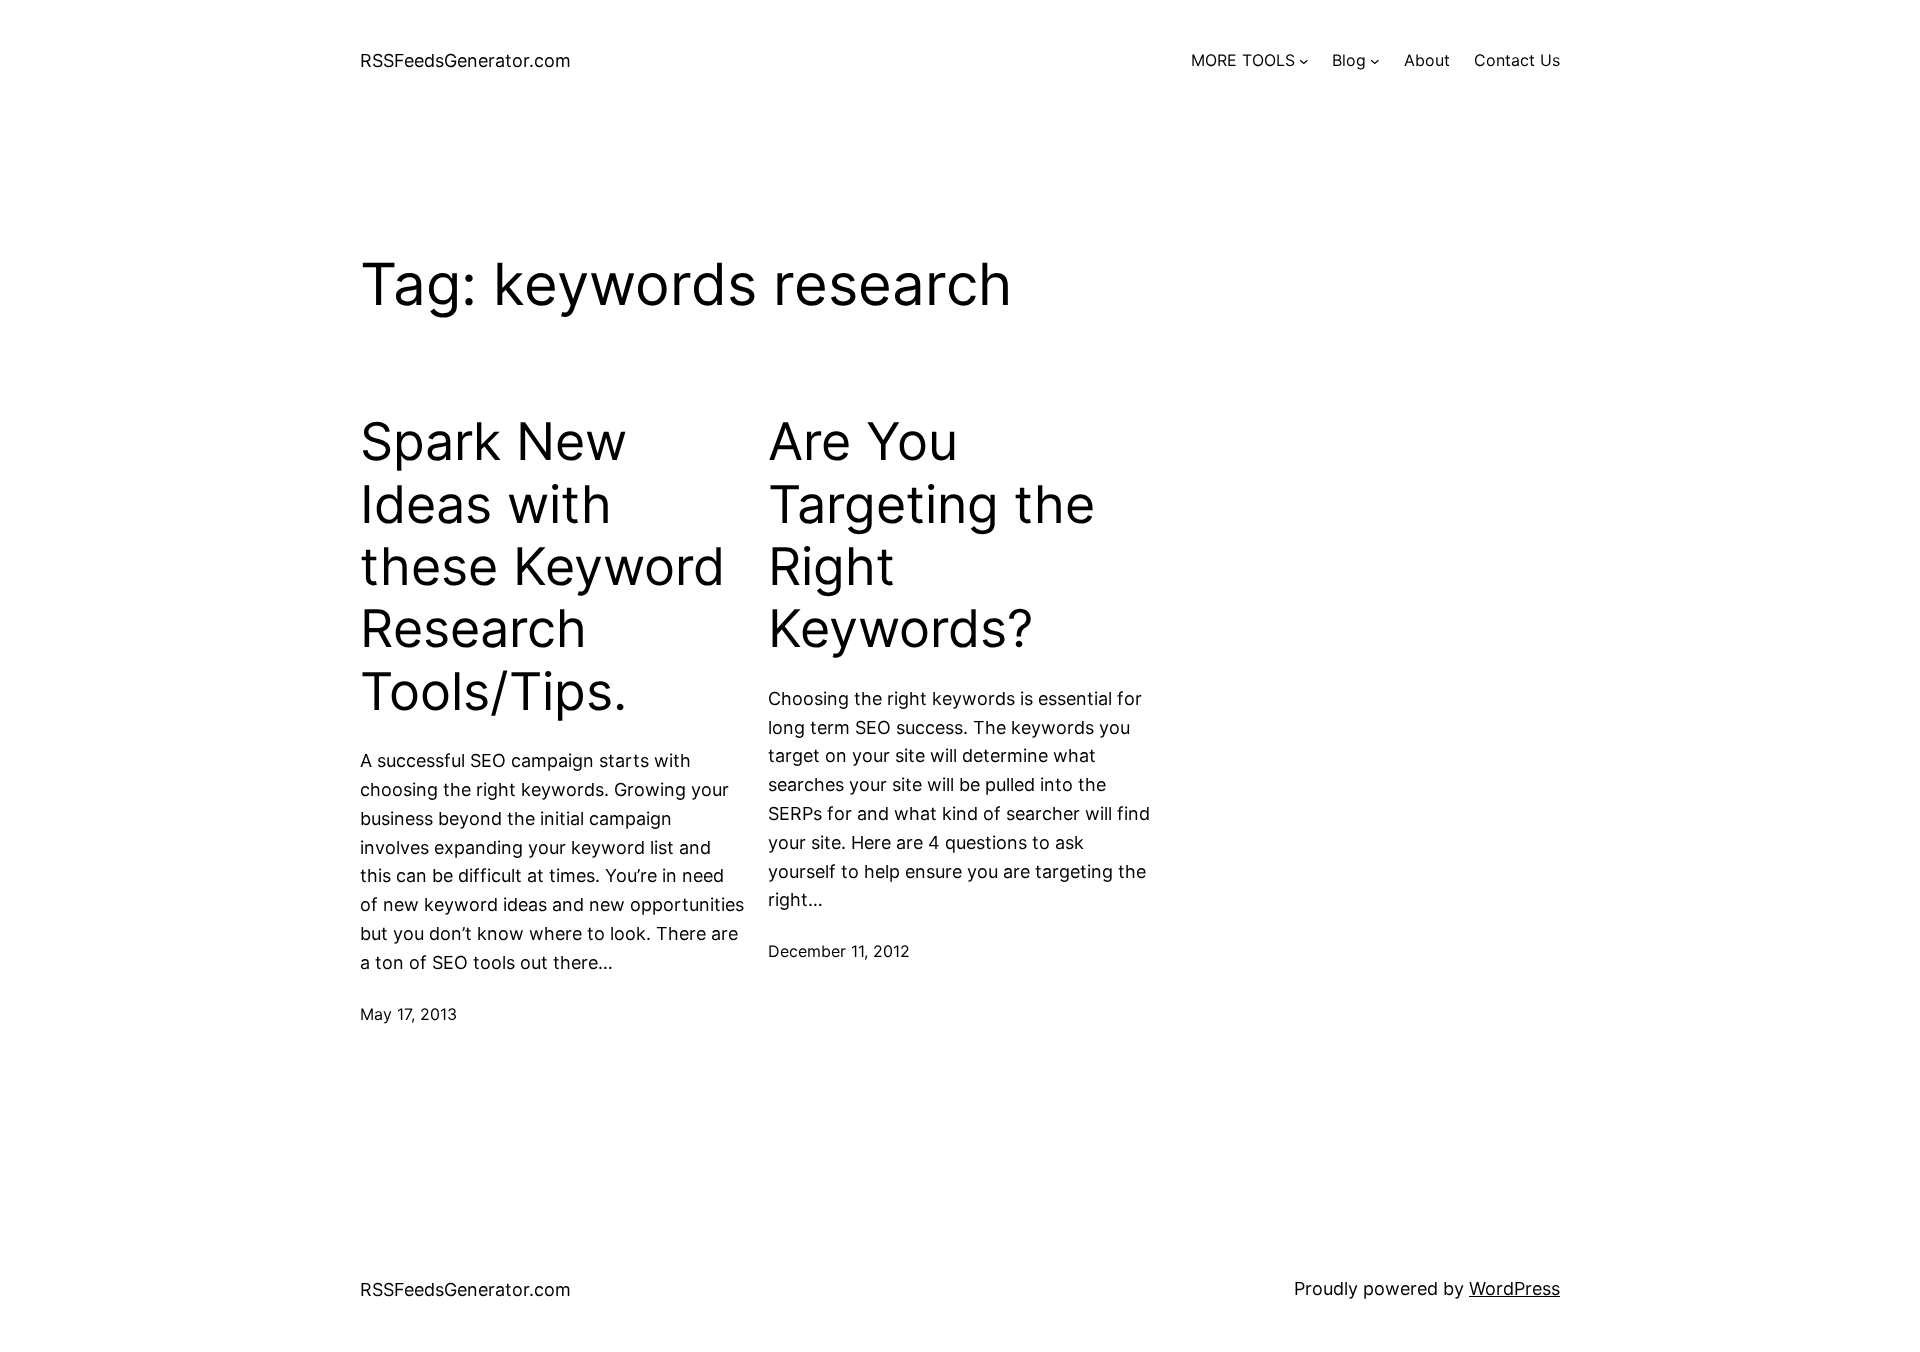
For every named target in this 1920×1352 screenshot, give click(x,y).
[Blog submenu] (1375, 61)
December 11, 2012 (839, 951)
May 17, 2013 (408, 1014)
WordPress (1514, 1288)
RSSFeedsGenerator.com (465, 60)
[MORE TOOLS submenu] (1304, 61)
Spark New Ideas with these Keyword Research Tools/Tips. (542, 567)
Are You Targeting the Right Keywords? (931, 535)
